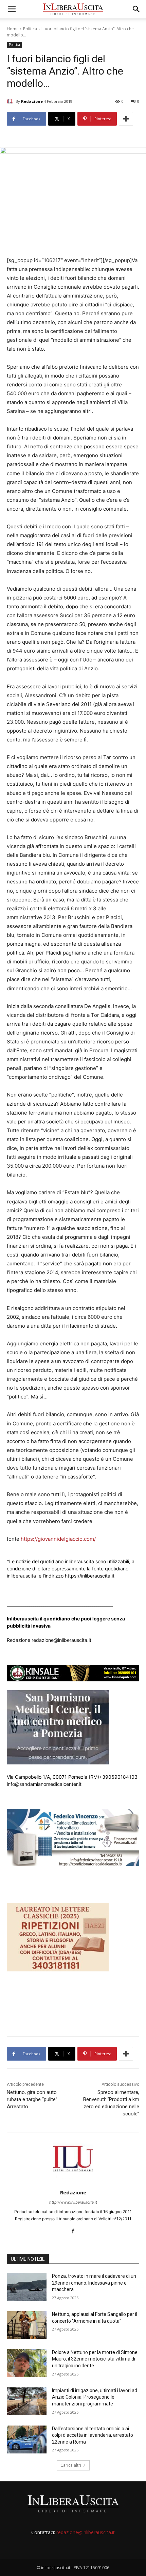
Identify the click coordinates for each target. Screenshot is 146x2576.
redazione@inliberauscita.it (86, 2532)
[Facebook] (73, 2230)
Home (13, 29)
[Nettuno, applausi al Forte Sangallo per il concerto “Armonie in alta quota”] (27, 2325)
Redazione (32, 101)
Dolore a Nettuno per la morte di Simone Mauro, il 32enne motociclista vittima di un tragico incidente (95, 2359)
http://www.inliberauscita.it (73, 2202)
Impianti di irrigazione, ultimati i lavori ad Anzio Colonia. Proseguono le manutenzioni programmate (95, 2397)
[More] (126, 119)
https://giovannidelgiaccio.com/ (58, 1539)
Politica (30, 29)
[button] (12, 9)
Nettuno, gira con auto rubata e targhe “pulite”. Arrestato (33, 2099)
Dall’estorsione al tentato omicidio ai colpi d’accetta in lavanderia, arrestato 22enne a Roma (93, 2435)
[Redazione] (11, 101)
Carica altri (71, 2465)
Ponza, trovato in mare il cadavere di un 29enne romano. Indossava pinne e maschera (94, 2283)
